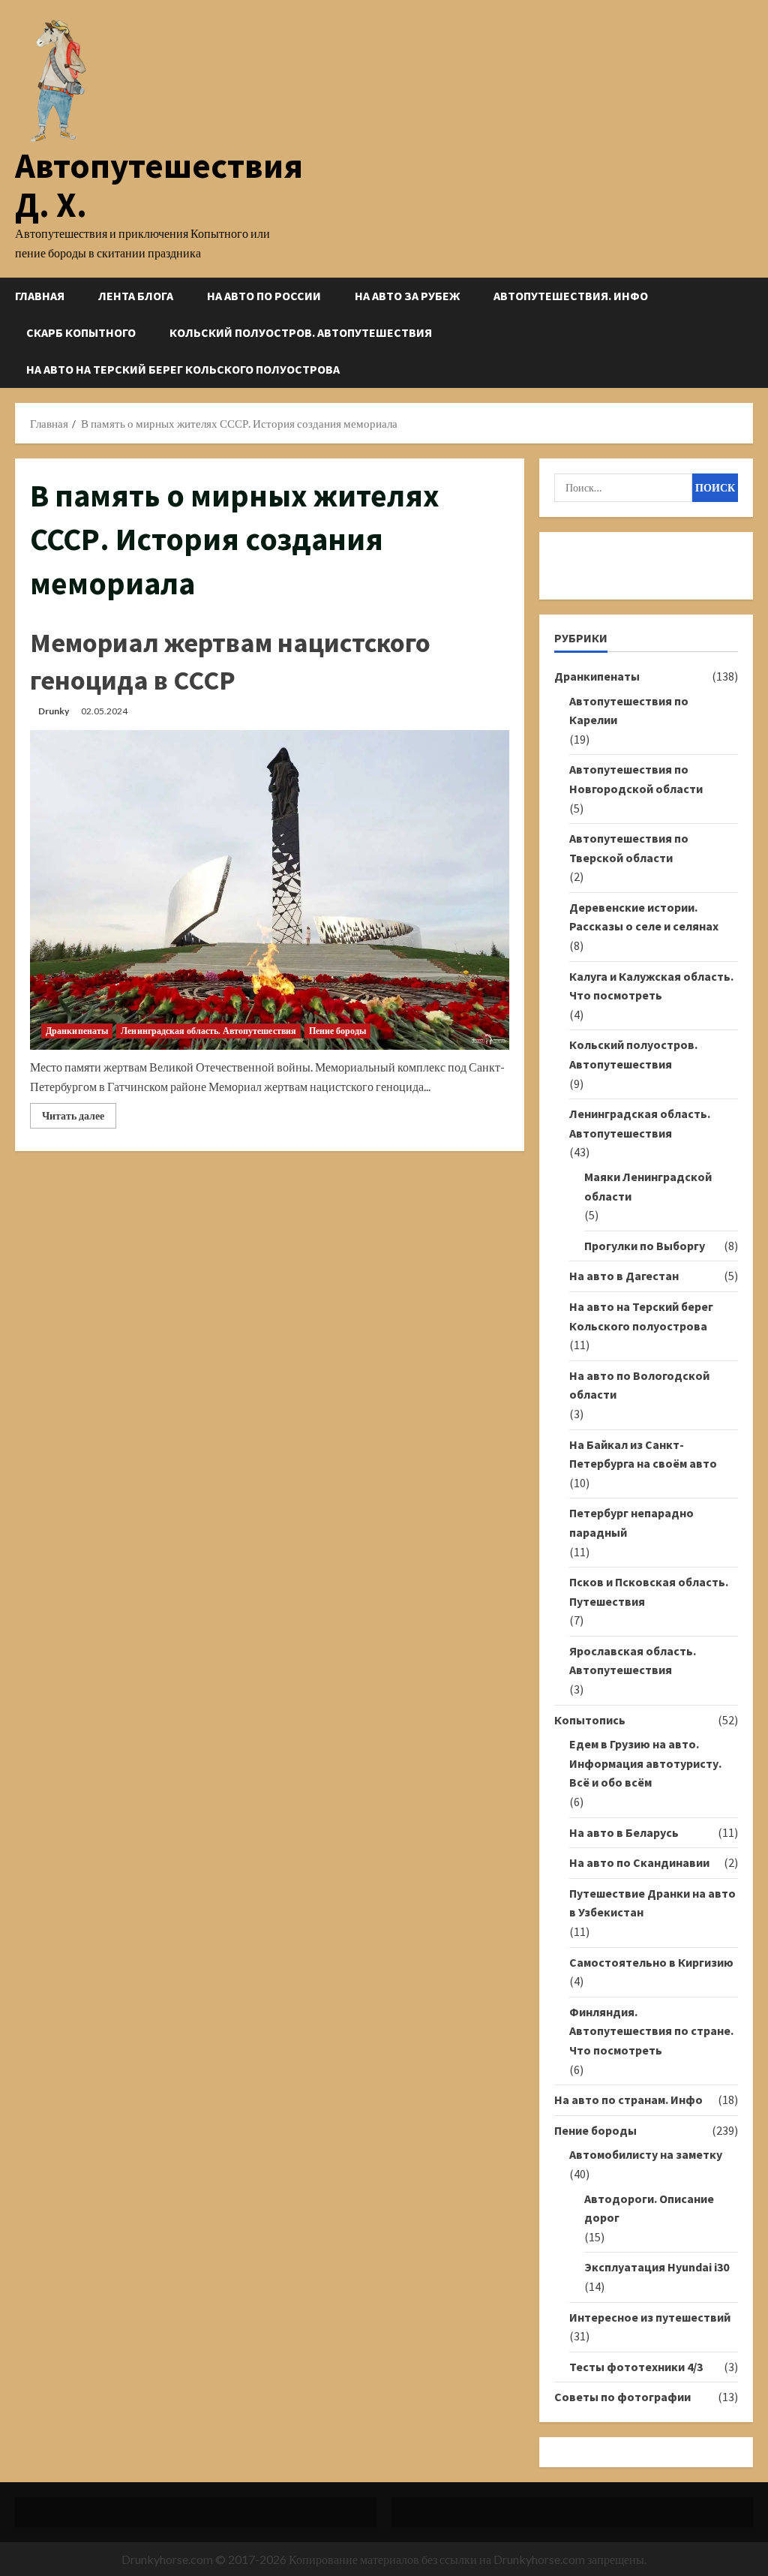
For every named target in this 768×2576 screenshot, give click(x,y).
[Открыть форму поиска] (748, 333)
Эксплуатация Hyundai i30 (657, 2267)
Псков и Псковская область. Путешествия (649, 1592)
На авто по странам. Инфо (628, 2100)
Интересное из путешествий (650, 2317)
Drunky (54, 711)
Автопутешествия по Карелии (629, 711)
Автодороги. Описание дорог (649, 2208)
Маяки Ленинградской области (648, 1186)
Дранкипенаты (77, 1031)
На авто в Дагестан (624, 1276)
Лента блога (136, 296)
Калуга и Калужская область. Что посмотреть (651, 986)
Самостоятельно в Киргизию (651, 1962)
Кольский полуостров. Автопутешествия (301, 332)
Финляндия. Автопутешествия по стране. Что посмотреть (651, 2031)
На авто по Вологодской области (639, 1385)
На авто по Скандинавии (639, 1862)
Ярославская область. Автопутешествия (633, 1661)
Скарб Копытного (81, 332)
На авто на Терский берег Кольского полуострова (183, 369)
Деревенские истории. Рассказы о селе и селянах (644, 917)
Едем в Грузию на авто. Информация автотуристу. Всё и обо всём (645, 1763)
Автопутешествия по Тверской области (629, 848)
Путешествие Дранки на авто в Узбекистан (652, 1903)
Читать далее (79, 1118)
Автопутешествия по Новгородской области (636, 779)
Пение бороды (337, 1031)
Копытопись (590, 1720)
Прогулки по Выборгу (645, 1246)
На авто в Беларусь (624, 1832)
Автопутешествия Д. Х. (159, 185)
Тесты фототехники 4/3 (636, 2367)
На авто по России (264, 296)
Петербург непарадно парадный (631, 1522)
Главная (40, 296)
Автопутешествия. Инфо (571, 296)
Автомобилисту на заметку (646, 2154)
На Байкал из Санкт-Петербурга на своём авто (643, 1454)
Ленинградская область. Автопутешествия (208, 1031)
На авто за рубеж (407, 296)
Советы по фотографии (622, 2397)
